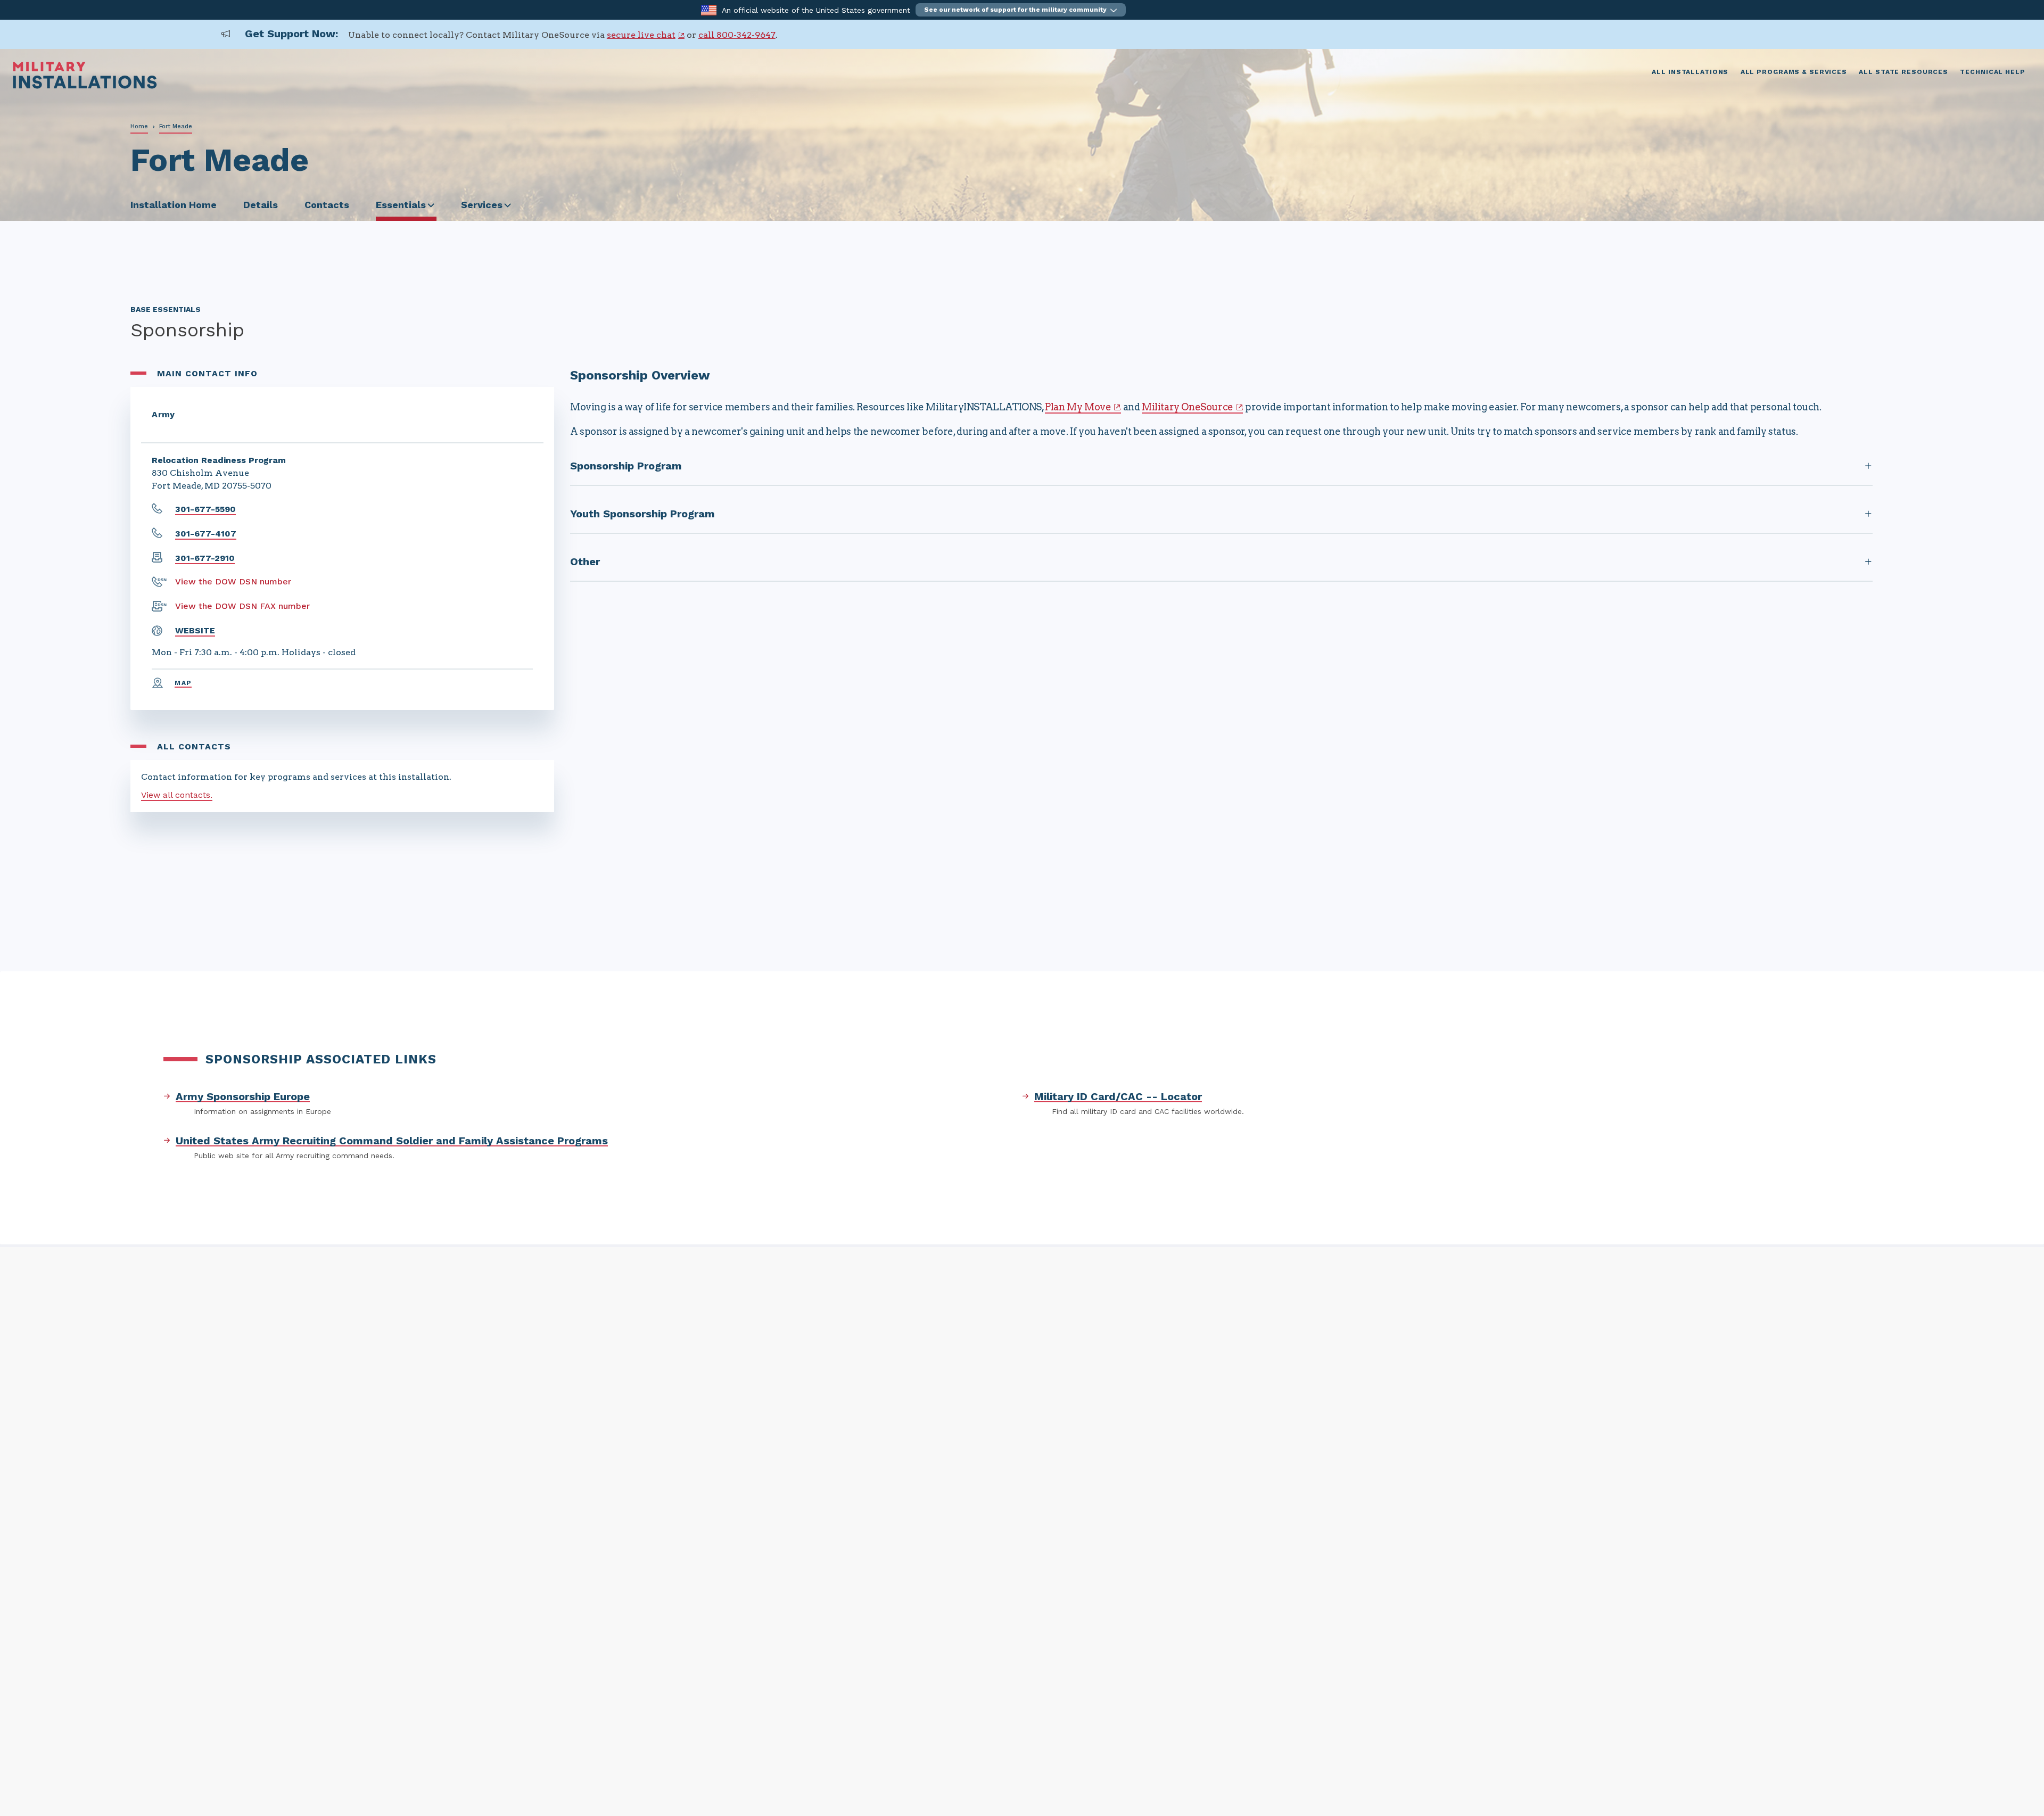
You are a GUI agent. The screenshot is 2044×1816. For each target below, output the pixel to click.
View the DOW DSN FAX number (242, 606)
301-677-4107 (206, 534)
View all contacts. (177, 795)
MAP (183, 683)
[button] (1021, 10)
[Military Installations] (85, 86)
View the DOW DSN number (233, 581)
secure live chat (641, 35)
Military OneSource (1188, 407)
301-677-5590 (205, 509)
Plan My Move (1078, 407)
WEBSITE (195, 630)
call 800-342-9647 (737, 35)
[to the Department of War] (709, 9)
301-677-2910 (205, 558)
